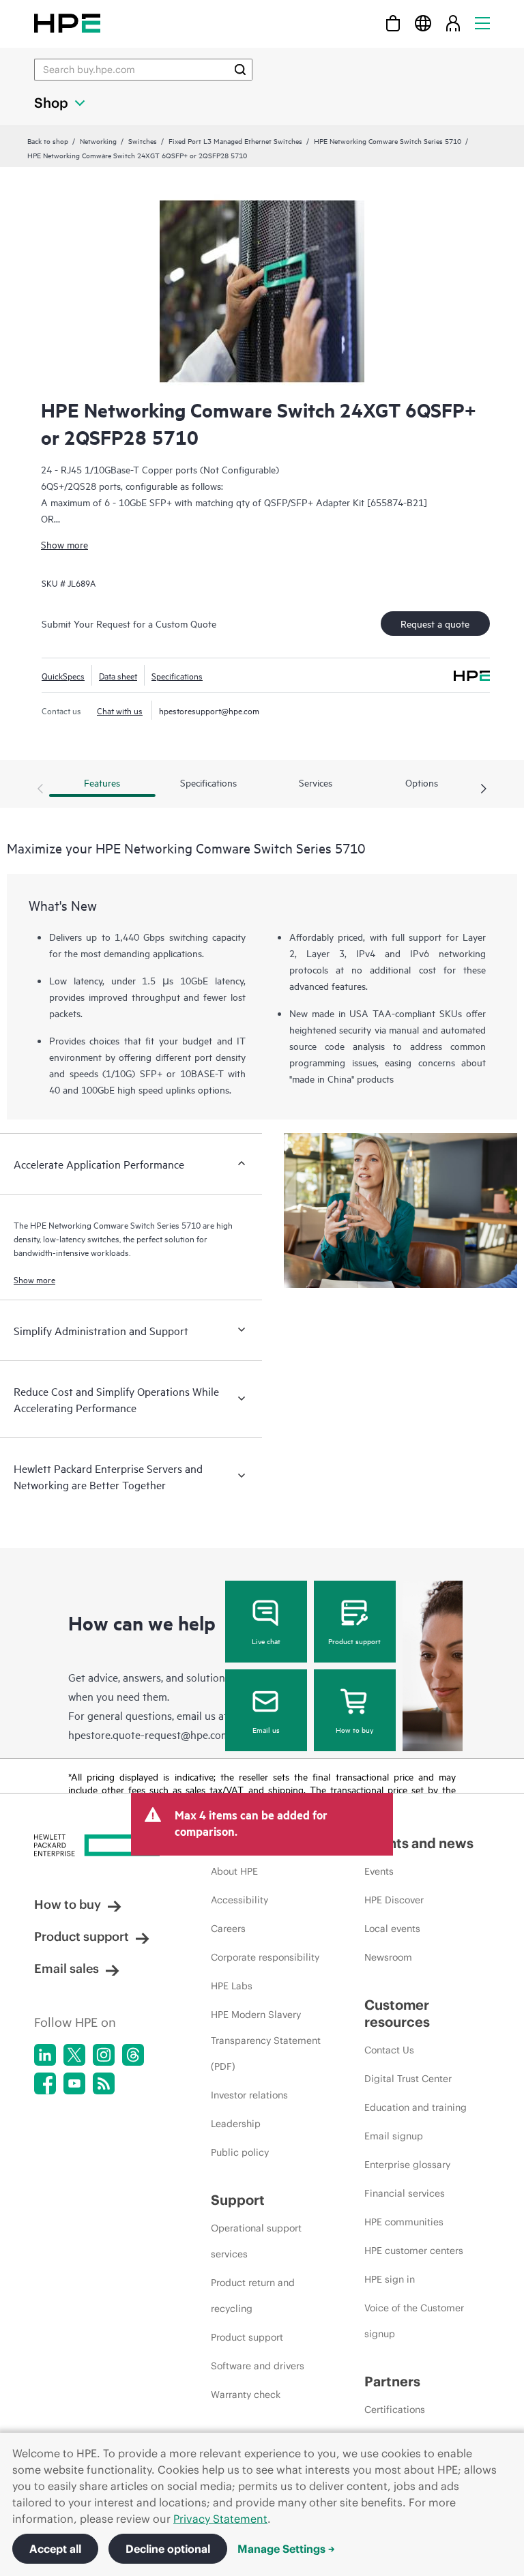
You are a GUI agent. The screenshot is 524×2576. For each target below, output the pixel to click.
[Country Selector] (423, 23)
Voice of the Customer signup (414, 2321)
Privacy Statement (220, 2519)
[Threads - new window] (133, 2055)
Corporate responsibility (265, 1957)
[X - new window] (74, 2055)
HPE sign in (390, 2279)
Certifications (395, 2410)
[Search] (240, 70)
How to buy (354, 1729)
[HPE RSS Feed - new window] (104, 2083)
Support (238, 2200)
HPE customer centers (414, 2251)
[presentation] (484, 789)
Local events (392, 1929)
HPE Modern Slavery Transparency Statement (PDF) (266, 2040)
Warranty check (246, 2395)
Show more (64, 544)
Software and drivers (258, 2366)
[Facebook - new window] (45, 2083)
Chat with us (120, 710)
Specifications (177, 675)
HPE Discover (394, 1900)
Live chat (266, 1641)
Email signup (394, 2136)
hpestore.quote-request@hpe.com (149, 1734)
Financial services (405, 2193)
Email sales (67, 1968)
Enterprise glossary (407, 2165)
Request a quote (435, 623)
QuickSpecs (63, 675)
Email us (266, 1729)
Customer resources (397, 2013)
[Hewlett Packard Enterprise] (67, 23)
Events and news (419, 1843)
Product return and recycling (253, 2296)
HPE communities (404, 2222)
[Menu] (482, 23)
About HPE (234, 1871)
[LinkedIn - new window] (45, 2055)
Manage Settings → (286, 2549)
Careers (228, 1929)
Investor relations (249, 2095)
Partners (392, 2381)
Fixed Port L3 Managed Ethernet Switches (235, 141)
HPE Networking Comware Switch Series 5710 (388, 141)
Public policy (240, 2152)
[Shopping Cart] (393, 23)
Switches (143, 141)
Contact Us (389, 2050)
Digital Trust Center (408, 2079)
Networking (98, 141)
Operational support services (256, 2241)
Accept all (55, 2549)
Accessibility (239, 1900)
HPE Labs (232, 1986)
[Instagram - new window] (104, 2055)
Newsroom (388, 1957)
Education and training (416, 2107)
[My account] (453, 23)
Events (379, 1871)
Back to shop (48, 141)
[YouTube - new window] (74, 2083)
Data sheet (118, 675)
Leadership (236, 2124)
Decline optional (168, 2549)
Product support (354, 1641)
